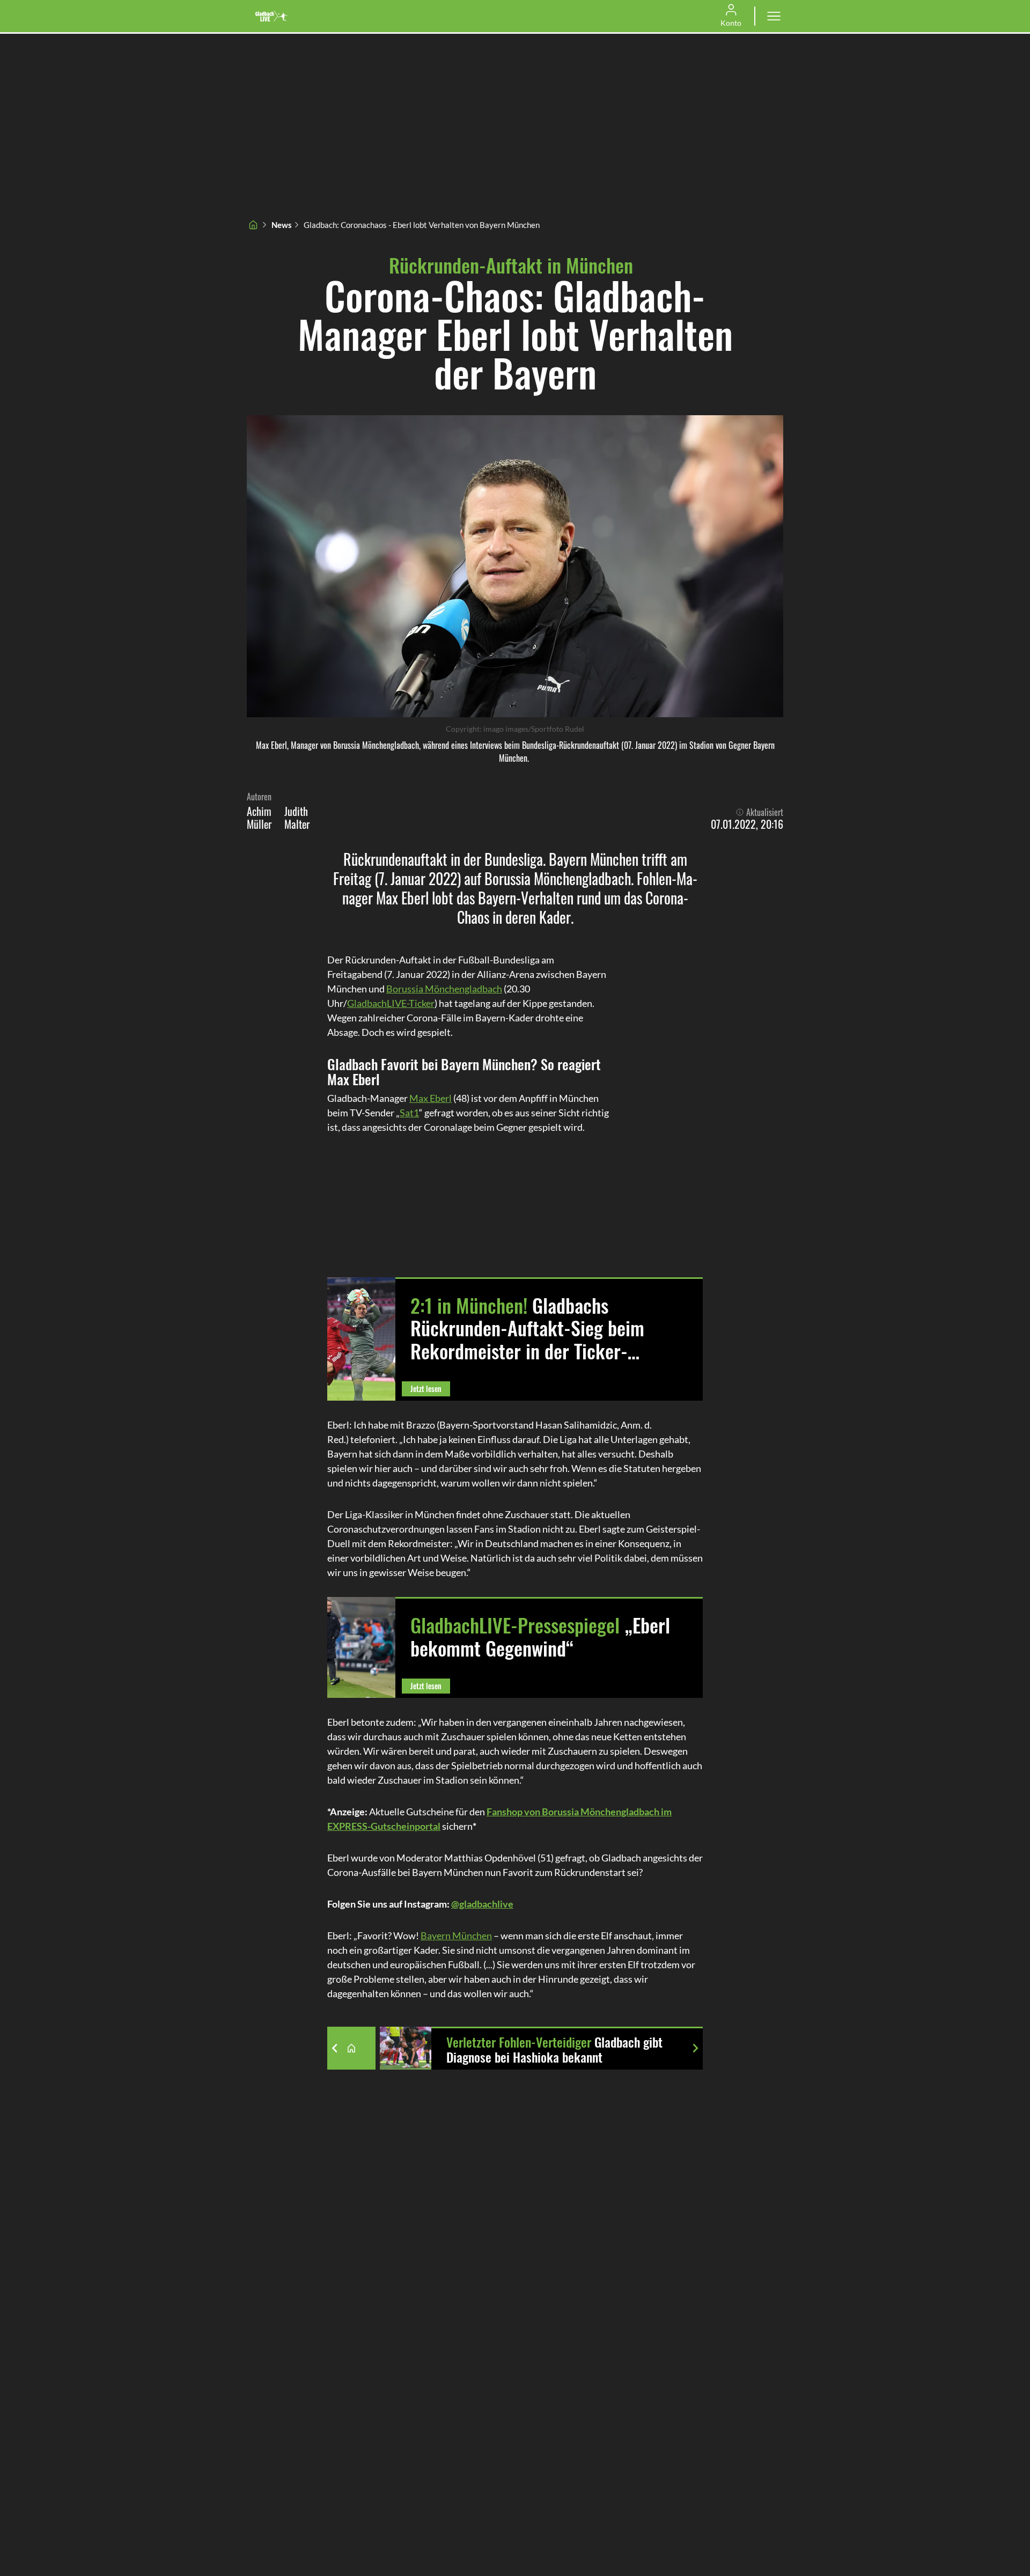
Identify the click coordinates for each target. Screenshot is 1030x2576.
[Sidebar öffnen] (774, 16)
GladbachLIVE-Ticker (391, 1003)
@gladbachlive (482, 1904)
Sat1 (409, 1113)
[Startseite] (253, 225)
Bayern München (456, 1935)
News (282, 225)
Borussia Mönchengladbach (444, 989)
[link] (271, 16)
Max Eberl (431, 1098)
